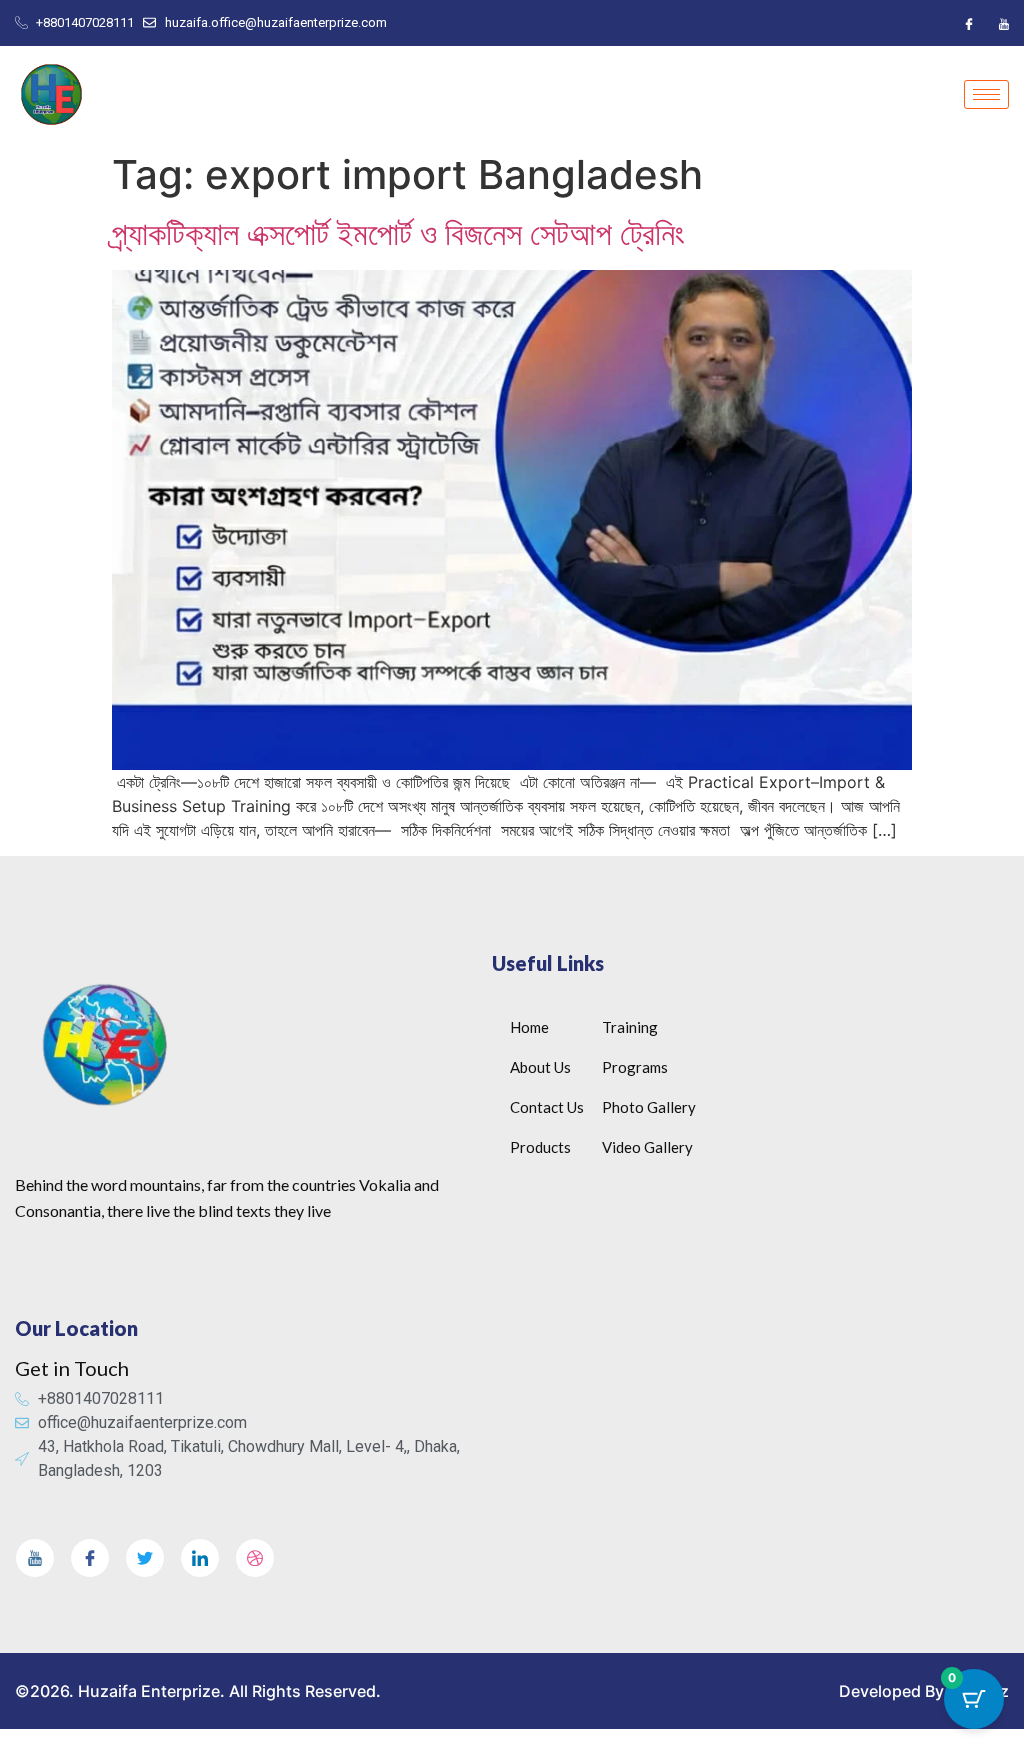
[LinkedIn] (200, 1558)
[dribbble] (255, 1558)
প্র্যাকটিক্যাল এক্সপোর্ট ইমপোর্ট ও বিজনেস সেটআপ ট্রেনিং (398, 233)
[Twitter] (145, 1558)
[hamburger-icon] (986, 94)
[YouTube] (1004, 23)
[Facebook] (969, 23)
